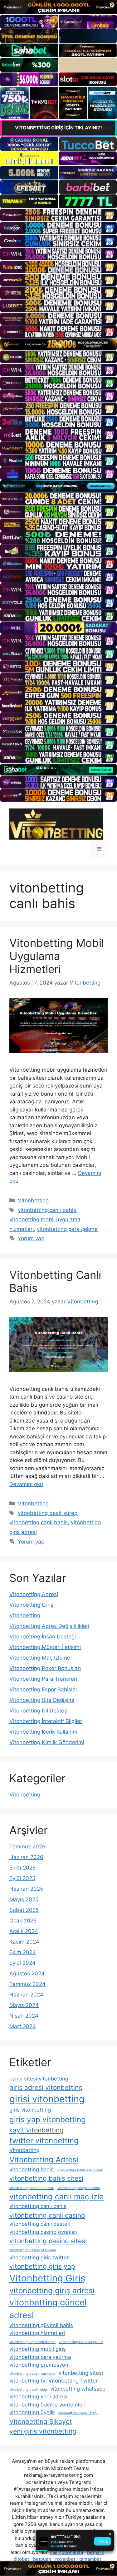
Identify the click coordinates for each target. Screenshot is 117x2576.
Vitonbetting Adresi (34, 1594)
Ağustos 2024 (27, 1973)
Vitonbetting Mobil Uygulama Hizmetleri (57, 956)
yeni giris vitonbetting (43, 2431)
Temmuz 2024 (27, 1984)
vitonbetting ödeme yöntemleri (47, 2405)
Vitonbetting (33, 1200)
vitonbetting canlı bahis (47, 1210)
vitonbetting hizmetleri (37, 2333)
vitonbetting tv (27, 2381)
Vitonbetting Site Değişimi (42, 1700)
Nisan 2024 (24, 2016)
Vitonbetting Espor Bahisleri (44, 1689)
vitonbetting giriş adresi (52, 2291)
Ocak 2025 (23, 1921)
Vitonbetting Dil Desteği (39, 1711)
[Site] (58, 215)
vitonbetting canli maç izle (56, 2197)
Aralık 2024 (24, 1931)
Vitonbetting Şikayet (41, 2422)
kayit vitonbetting (37, 2130)
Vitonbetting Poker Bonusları (45, 1668)
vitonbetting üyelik (32, 2412)
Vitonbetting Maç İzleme (40, 1658)
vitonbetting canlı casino (47, 2215)
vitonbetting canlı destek (40, 2224)
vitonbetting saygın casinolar (32, 2374)
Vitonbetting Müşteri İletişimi (45, 1647)
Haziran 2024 (26, 1995)
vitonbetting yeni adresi (38, 2397)
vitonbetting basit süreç (47, 1513)
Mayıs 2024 (24, 2005)
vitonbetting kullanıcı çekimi (81, 2342)
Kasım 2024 (24, 1942)
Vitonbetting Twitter (73, 2381)
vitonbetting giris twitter (39, 2257)
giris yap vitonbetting (48, 2119)
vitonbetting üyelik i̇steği (78, 2413)
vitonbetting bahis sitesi (46, 2178)
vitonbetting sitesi (81, 2373)
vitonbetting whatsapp (78, 2389)
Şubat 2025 (24, 1910)
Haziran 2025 (26, 1889)
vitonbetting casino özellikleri (33, 2250)
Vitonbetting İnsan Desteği (43, 1637)
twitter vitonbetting (44, 2141)
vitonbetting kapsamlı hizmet (32, 2342)
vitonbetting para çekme (67, 1229)
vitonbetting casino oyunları (43, 2232)
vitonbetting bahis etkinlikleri (80, 2170)
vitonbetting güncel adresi (48, 2309)
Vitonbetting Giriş (31, 1605)
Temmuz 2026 (27, 1847)
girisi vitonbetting (47, 2099)
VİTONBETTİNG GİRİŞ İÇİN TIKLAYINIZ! (58, 128)
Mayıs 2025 (24, 1899)
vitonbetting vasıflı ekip (28, 2390)
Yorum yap (31, 1238)
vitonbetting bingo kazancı (79, 2188)
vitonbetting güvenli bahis (41, 2325)
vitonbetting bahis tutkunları (32, 2188)
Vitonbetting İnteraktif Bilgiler (46, 1721)
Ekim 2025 (22, 1868)
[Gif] (58, 344)
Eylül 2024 (22, 1963)
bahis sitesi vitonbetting (39, 2079)
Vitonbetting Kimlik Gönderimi (47, 1742)
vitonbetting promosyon (39, 2365)
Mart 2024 (23, 2026)
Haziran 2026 (26, 1857)
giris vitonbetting (30, 2110)
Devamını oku (26, 1484)
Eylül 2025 (22, 1878)
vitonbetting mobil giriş (38, 2349)
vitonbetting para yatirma (40, 2357)
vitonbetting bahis (32, 2169)
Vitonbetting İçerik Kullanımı (44, 1732)
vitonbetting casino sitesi (48, 2241)
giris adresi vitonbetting (46, 2087)
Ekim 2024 (23, 1952)
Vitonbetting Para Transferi (43, 1679)
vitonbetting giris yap (42, 2266)
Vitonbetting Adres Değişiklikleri (49, 1626)
